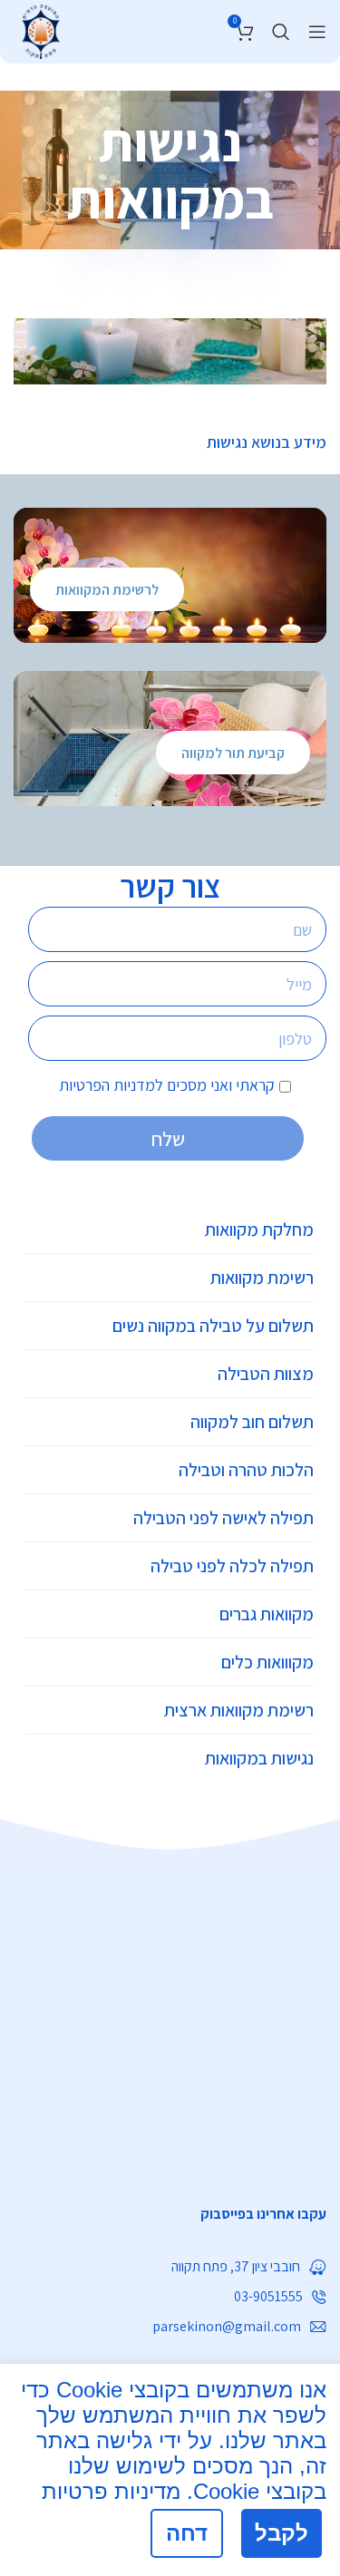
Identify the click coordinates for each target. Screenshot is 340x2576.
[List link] (170, 2214)
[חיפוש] (281, 32)
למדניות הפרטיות (111, 1085)
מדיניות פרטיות (111, 2491)
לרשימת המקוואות (107, 590)
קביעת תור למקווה (233, 753)
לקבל (282, 2533)
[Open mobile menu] (317, 32)
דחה (187, 2533)
